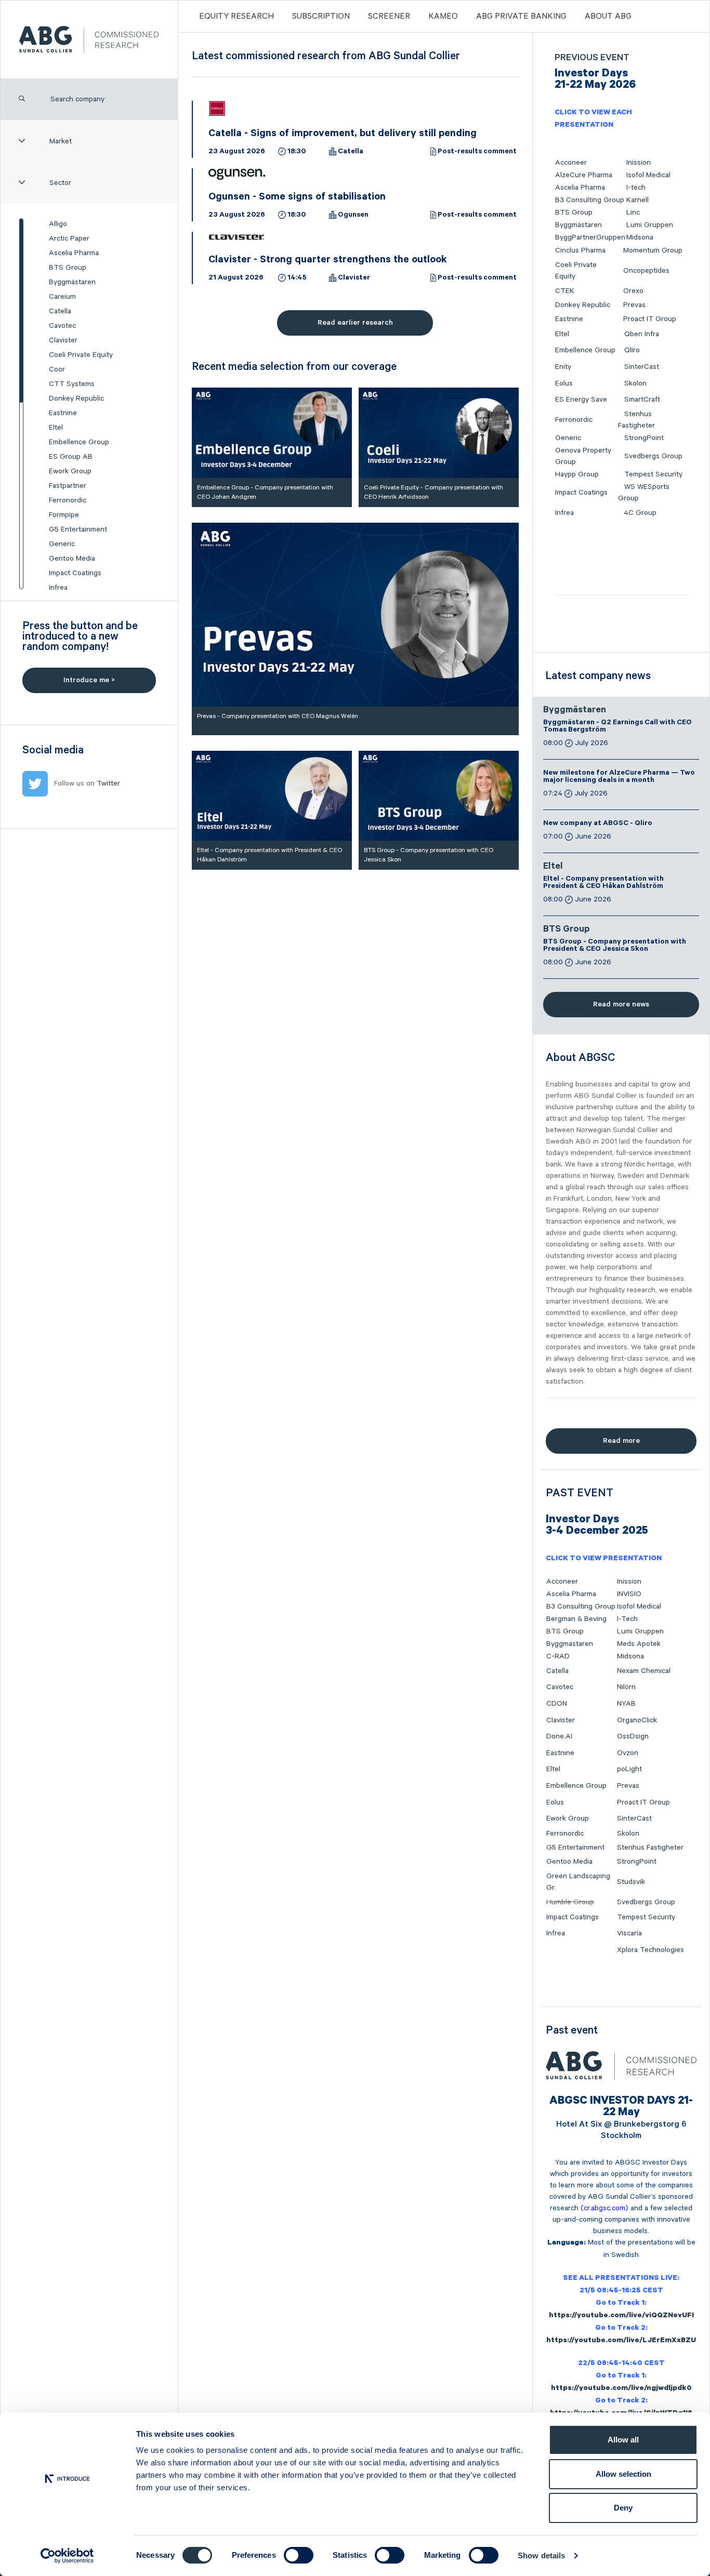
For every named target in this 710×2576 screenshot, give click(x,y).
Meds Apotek (639, 1644)
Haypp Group (577, 474)
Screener (389, 17)
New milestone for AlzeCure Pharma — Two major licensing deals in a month (619, 777)
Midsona (640, 237)
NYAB (626, 1704)
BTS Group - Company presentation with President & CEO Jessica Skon (615, 946)
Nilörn (626, 1687)
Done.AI (559, 1736)
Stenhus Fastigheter (650, 1848)
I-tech (636, 188)
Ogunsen (353, 216)
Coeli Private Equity (81, 355)
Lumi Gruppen (650, 225)
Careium (62, 297)
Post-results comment (477, 152)
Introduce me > (89, 680)
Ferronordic (68, 500)
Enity (563, 367)
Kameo (443, 17)
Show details (541, 2555)
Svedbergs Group (653, 456)
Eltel (56, 428)
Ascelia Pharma (74, 253)
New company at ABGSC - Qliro (598, 824)
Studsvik (631, 1882)
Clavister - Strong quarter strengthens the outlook (328, 261)
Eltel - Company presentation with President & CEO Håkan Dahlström (603, 883)
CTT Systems (72, 384)
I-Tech (627, 1619)
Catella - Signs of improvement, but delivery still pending (343, 135)
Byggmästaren (72, 282)
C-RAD (558, 1656)
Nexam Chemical (644, 1671)
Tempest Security (653, 474)
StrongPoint (644, 438)
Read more (621, 1441)
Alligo (58, 224)
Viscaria (629, 1933)
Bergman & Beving (576, 1619)
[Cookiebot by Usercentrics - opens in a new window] (67, 2556)
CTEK (565, 291)
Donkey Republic (76, 399)
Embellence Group (79, 442)
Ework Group (70, 471)
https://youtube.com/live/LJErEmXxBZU (621, 2341)
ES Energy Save (581, 400)
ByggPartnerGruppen (590, 237)
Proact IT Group (650, 319)
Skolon (635, 383)
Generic (62, 544)
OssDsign (633, 1736)
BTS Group (68, 268)
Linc (633, 213)
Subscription (321, 17)
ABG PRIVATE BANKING (521, 17)
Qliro (632, 350)
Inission (639, 163)
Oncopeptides (646, 271)
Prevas (634, 305)
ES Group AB (71, 457)
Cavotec (62, 326)
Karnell (637, 200)
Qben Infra (642, 334)
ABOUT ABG (608, 17)
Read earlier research (355, 323)
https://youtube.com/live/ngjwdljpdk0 (621, 2389)
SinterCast (642, 367)
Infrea (58, 588)
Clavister (63, 340)
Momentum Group (653, 250)
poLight (629, 1769)
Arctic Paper (69, 238)
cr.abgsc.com (604, 2208)
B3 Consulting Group (590, 200)
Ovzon (628, 1753)
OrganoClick (637, 1720)
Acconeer (571, 163)
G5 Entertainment (78, 529)
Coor (57, 369)
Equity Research (236, 17)
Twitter (108, 784)
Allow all (623, 2440)
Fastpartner (68, 486)
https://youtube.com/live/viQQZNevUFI (621, 2316)
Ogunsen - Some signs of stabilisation (297, 198)
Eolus (564, 383)
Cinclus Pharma (580, 250)
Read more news (621, 1004)
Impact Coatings (75, 573)
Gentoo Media (72, 559)
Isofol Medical (648, 175)
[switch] (299, 2555)
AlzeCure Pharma (584, 175)
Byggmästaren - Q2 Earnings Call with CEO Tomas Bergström (617, 727)
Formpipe (64, 515)
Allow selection (623, 2474)
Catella (60, 311)
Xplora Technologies (650, 1950)
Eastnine (63, 413)
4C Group (640, 513)
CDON (557, 1704)
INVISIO (629, 1594)
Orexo (633, 291)
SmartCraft (642, 400)
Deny (623, 2508)
